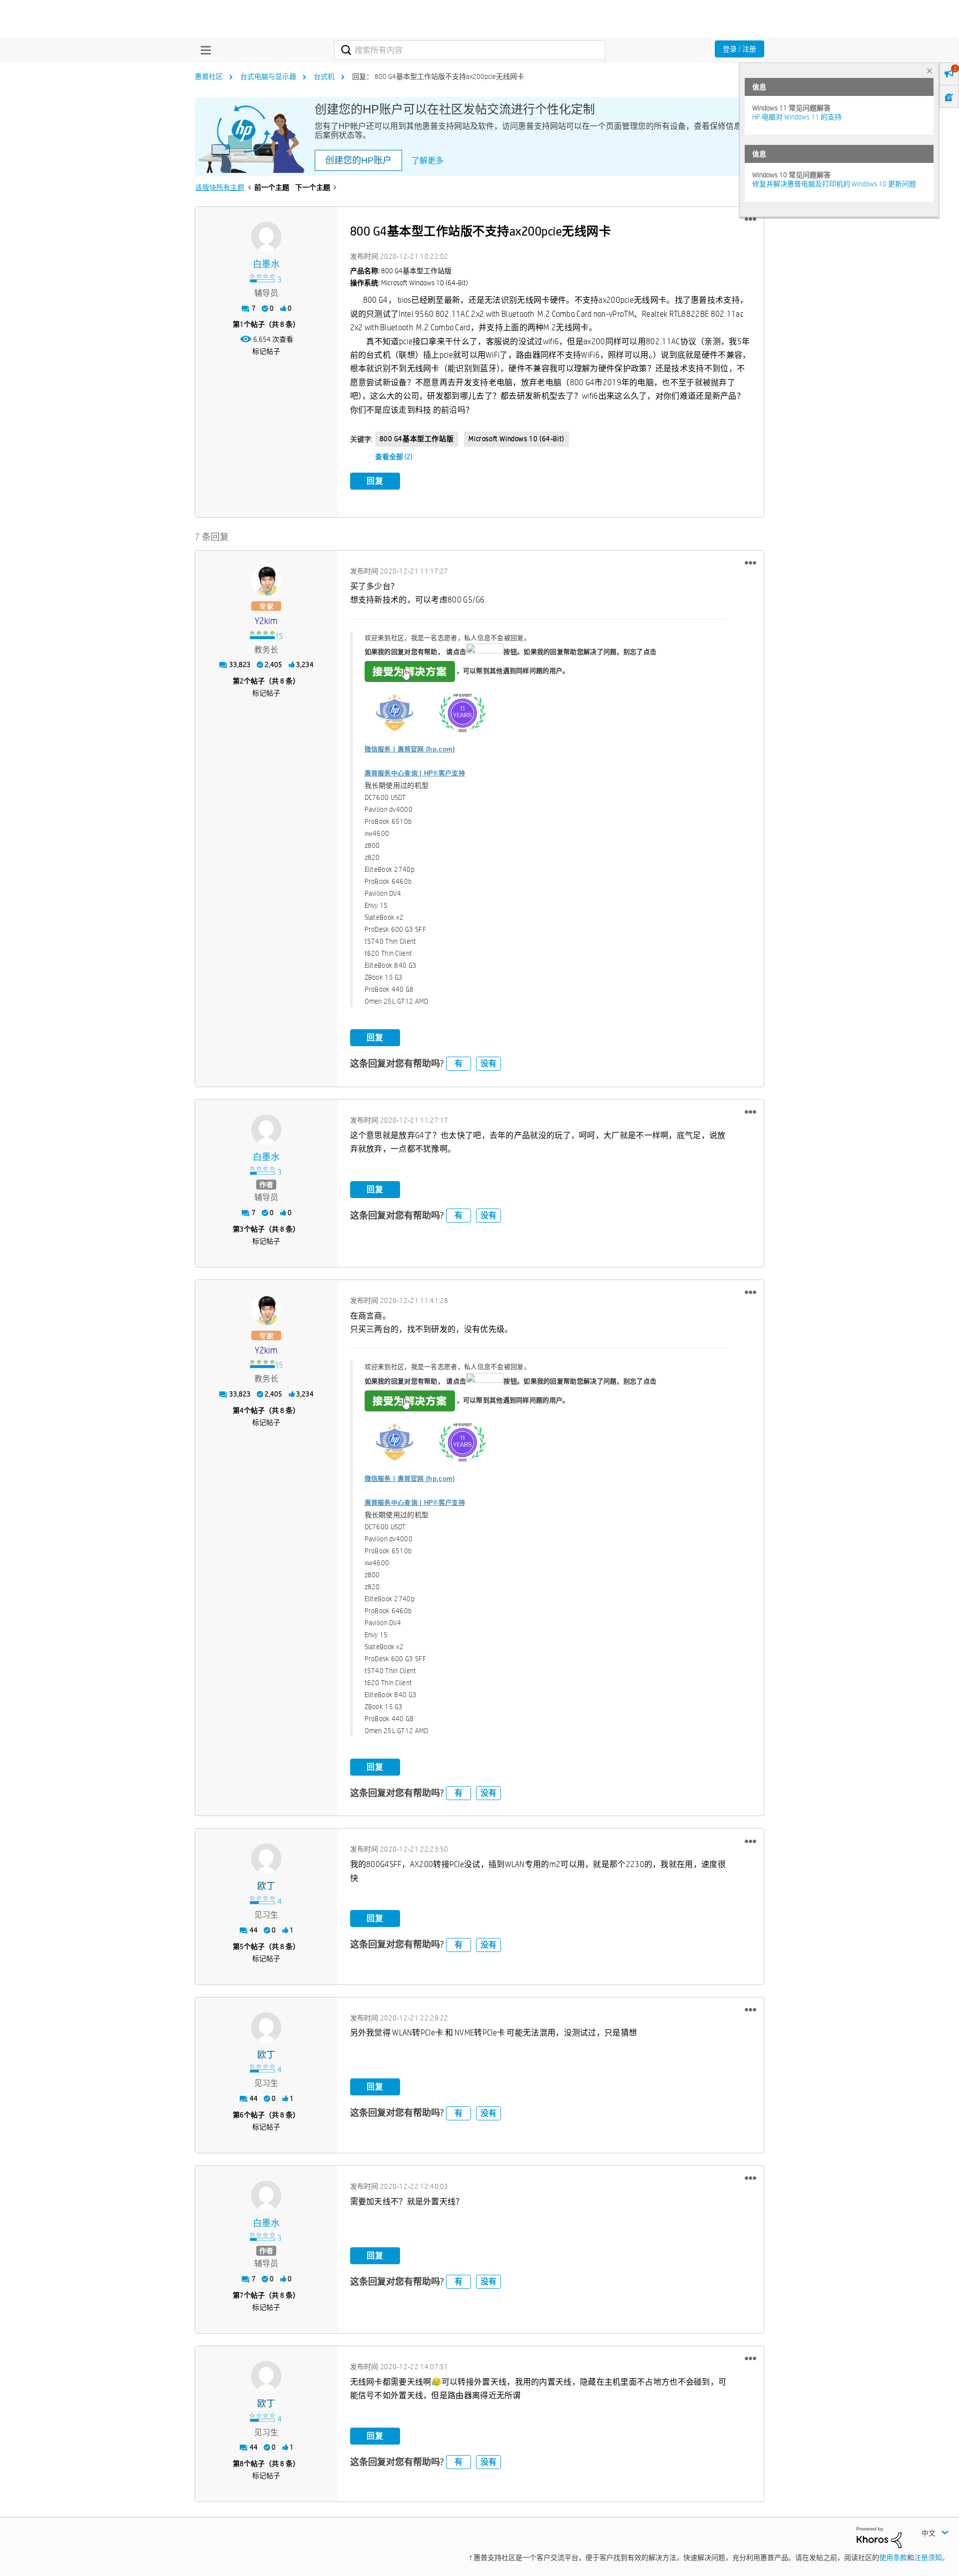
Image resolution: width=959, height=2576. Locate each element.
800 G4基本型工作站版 (417, 439)
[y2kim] (266, 581)
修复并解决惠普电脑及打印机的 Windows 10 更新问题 (834, 184)
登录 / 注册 (739, 49)
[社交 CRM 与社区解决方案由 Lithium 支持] (879, 2537)
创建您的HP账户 (358, 160)
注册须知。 (932, 2558)
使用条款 (893, 2558)
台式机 (324, 76)
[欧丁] (266, 1859)
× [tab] (930, 71)
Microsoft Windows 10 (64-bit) (516, 439)
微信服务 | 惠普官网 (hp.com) (410, 749)
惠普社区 (209, 76)
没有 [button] (488, 1063)
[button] (750, 219)
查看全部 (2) (394, 457)
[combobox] (470, 50)
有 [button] (459, 1063)
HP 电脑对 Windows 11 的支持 (797, 117)
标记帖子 (266, 351)
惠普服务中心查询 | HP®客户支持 (415, 773)
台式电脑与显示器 (268, 76)
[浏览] (203, 50)
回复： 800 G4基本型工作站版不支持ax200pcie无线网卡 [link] (438, 76)
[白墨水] (266, 237)
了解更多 (428, 161)
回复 (375, 481)
